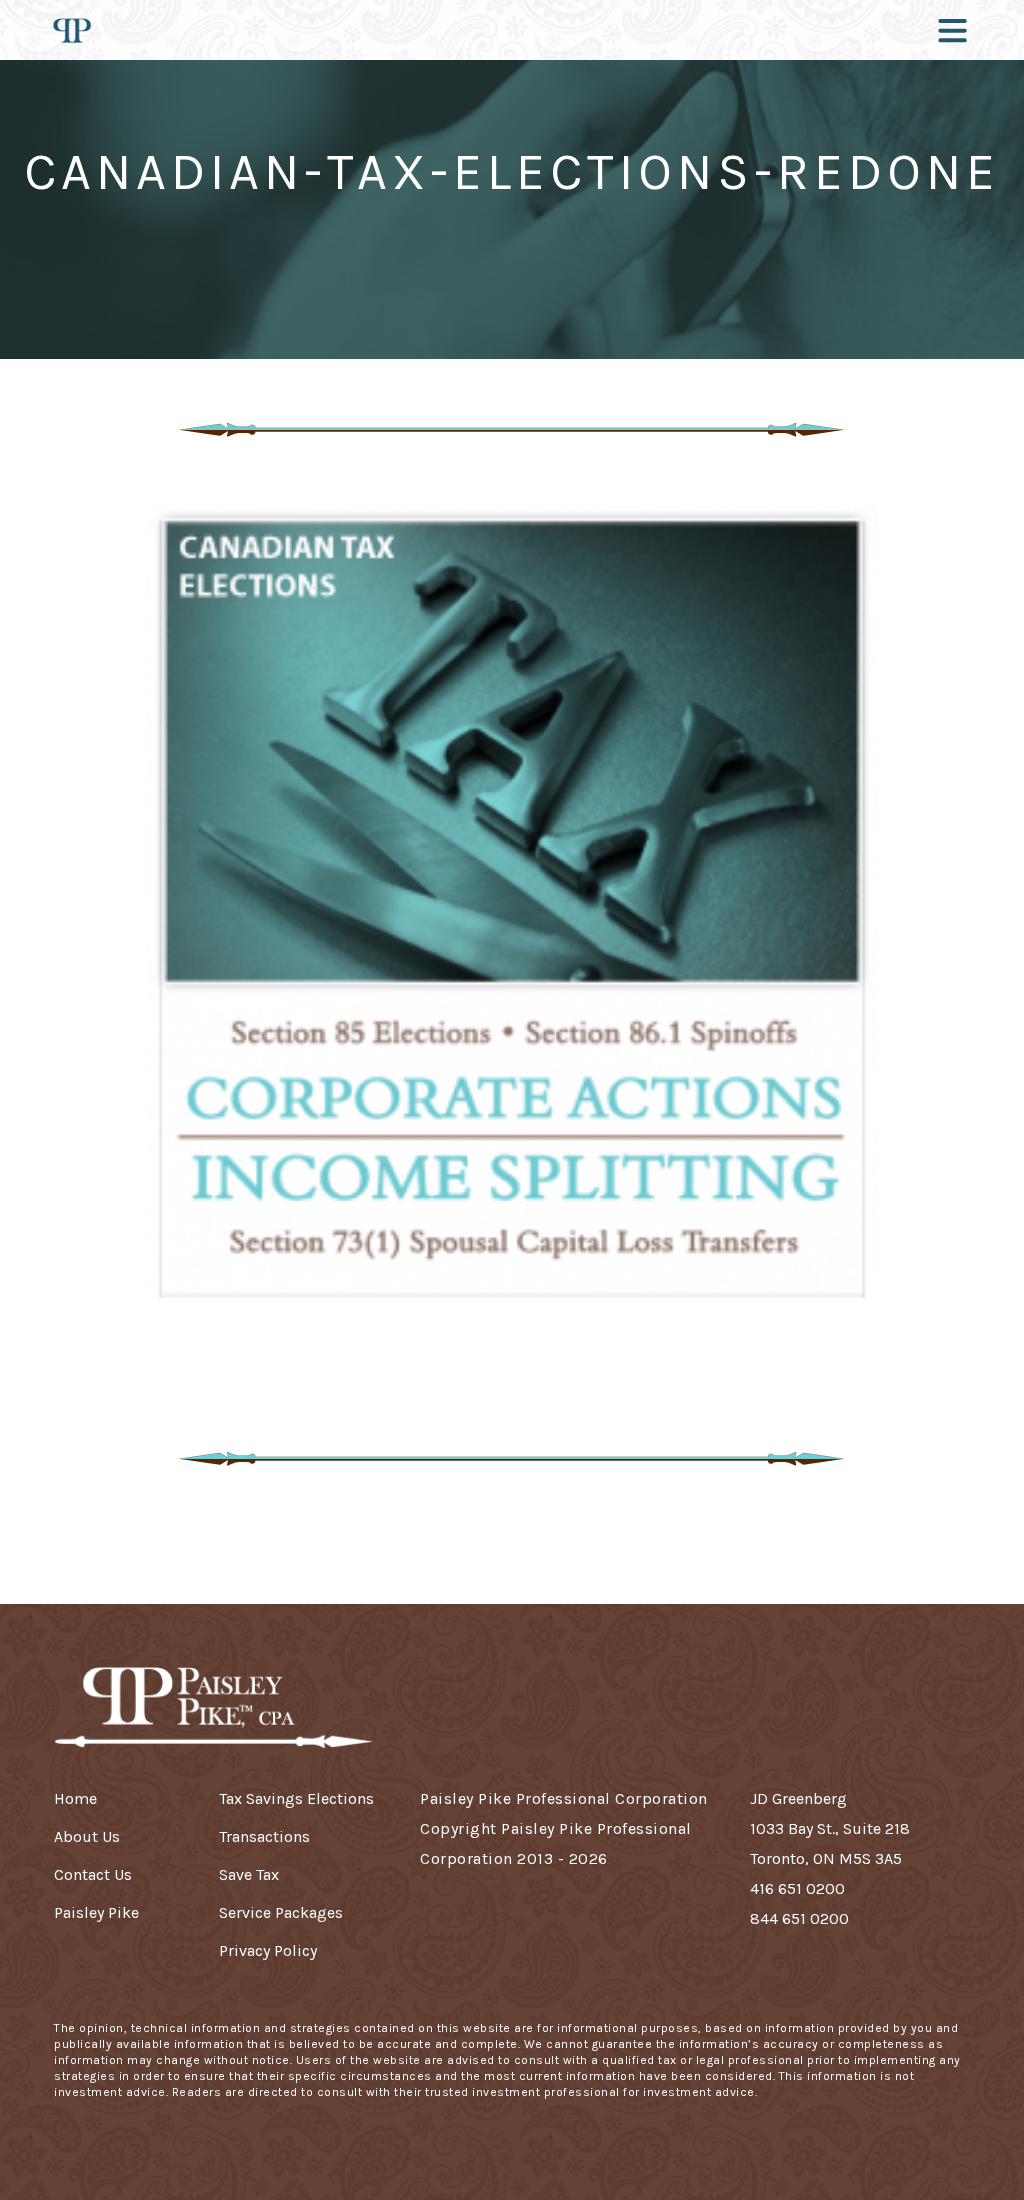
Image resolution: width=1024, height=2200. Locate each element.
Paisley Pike (96, 1912)
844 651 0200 (799, 1918)
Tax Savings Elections (296, 1798)
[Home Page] (72, 30)
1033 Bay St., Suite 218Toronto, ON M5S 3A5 (830, 1843)
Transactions (264, 1836)
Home (75, 1798)
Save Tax (249, 1874)
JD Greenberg (798, 1798)
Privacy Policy (268, 1950)
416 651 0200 (797, 1888)
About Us (87, 1836)
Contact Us (93, 1874)
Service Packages (281, 1912)
